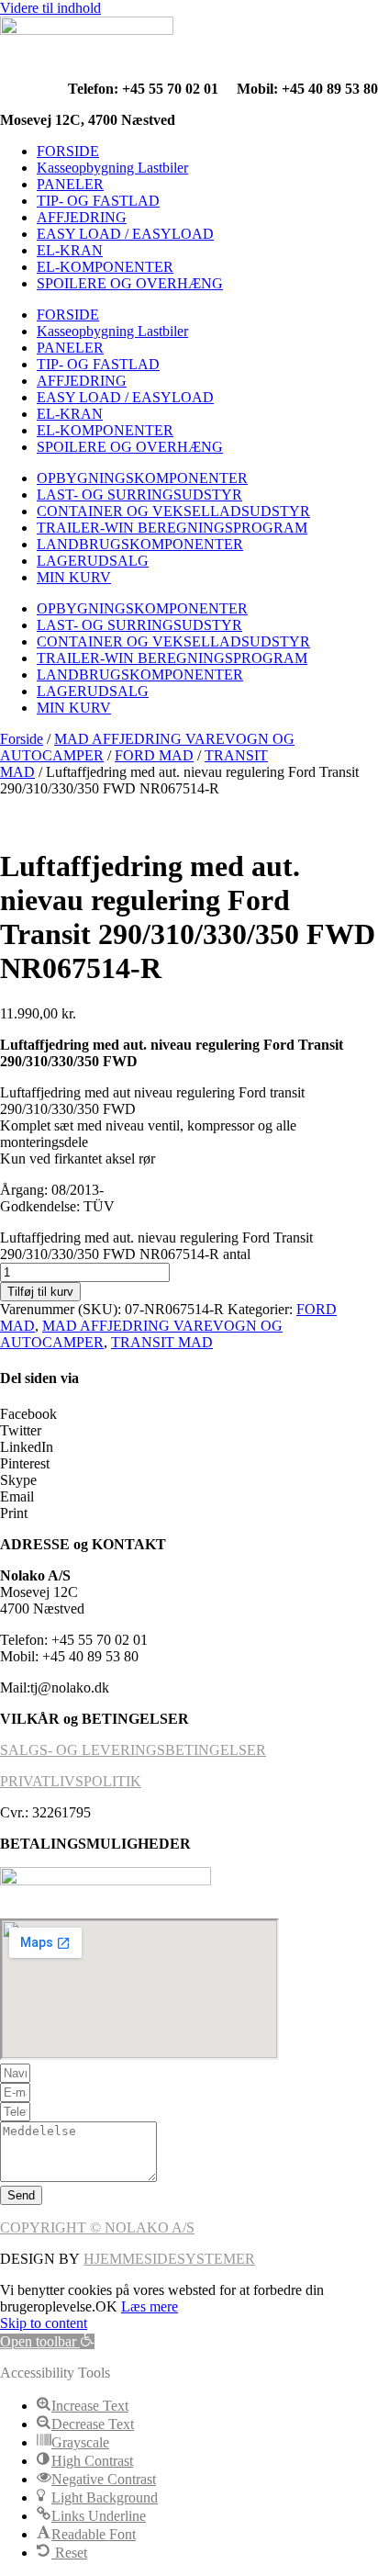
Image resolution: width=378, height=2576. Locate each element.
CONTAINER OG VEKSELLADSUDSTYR (173, 511)
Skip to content (44, 2323)
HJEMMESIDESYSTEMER (169, 2259)
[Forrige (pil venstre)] (32, 1288)
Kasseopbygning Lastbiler (112, 168)
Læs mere (150, 2306)
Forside (22, 739)
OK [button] (106, 2306)
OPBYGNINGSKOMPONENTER (142, 478)
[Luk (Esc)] (317, 20)
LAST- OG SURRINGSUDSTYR (139, 495)
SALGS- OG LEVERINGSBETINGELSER (133, 1750)
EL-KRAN (70, 250)
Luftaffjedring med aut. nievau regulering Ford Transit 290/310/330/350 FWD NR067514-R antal (156, 1246)
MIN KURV (74, 577)
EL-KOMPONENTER (105, 267)
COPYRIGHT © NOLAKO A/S (97, 2227)
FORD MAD (154, 755)
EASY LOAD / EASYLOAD (125, 234)
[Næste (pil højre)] (346, 1288)
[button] (189, 1414)
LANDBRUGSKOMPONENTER (140, 544)
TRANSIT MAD (162, 1342)
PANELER (70, 184)
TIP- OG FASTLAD (98, 201)
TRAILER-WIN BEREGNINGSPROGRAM (172, 528)
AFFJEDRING (82, 217)
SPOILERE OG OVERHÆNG (130, 283)
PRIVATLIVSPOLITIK (71, 1781)
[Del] (277, 20)
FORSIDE (68, 151)
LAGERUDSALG (93, 561)
